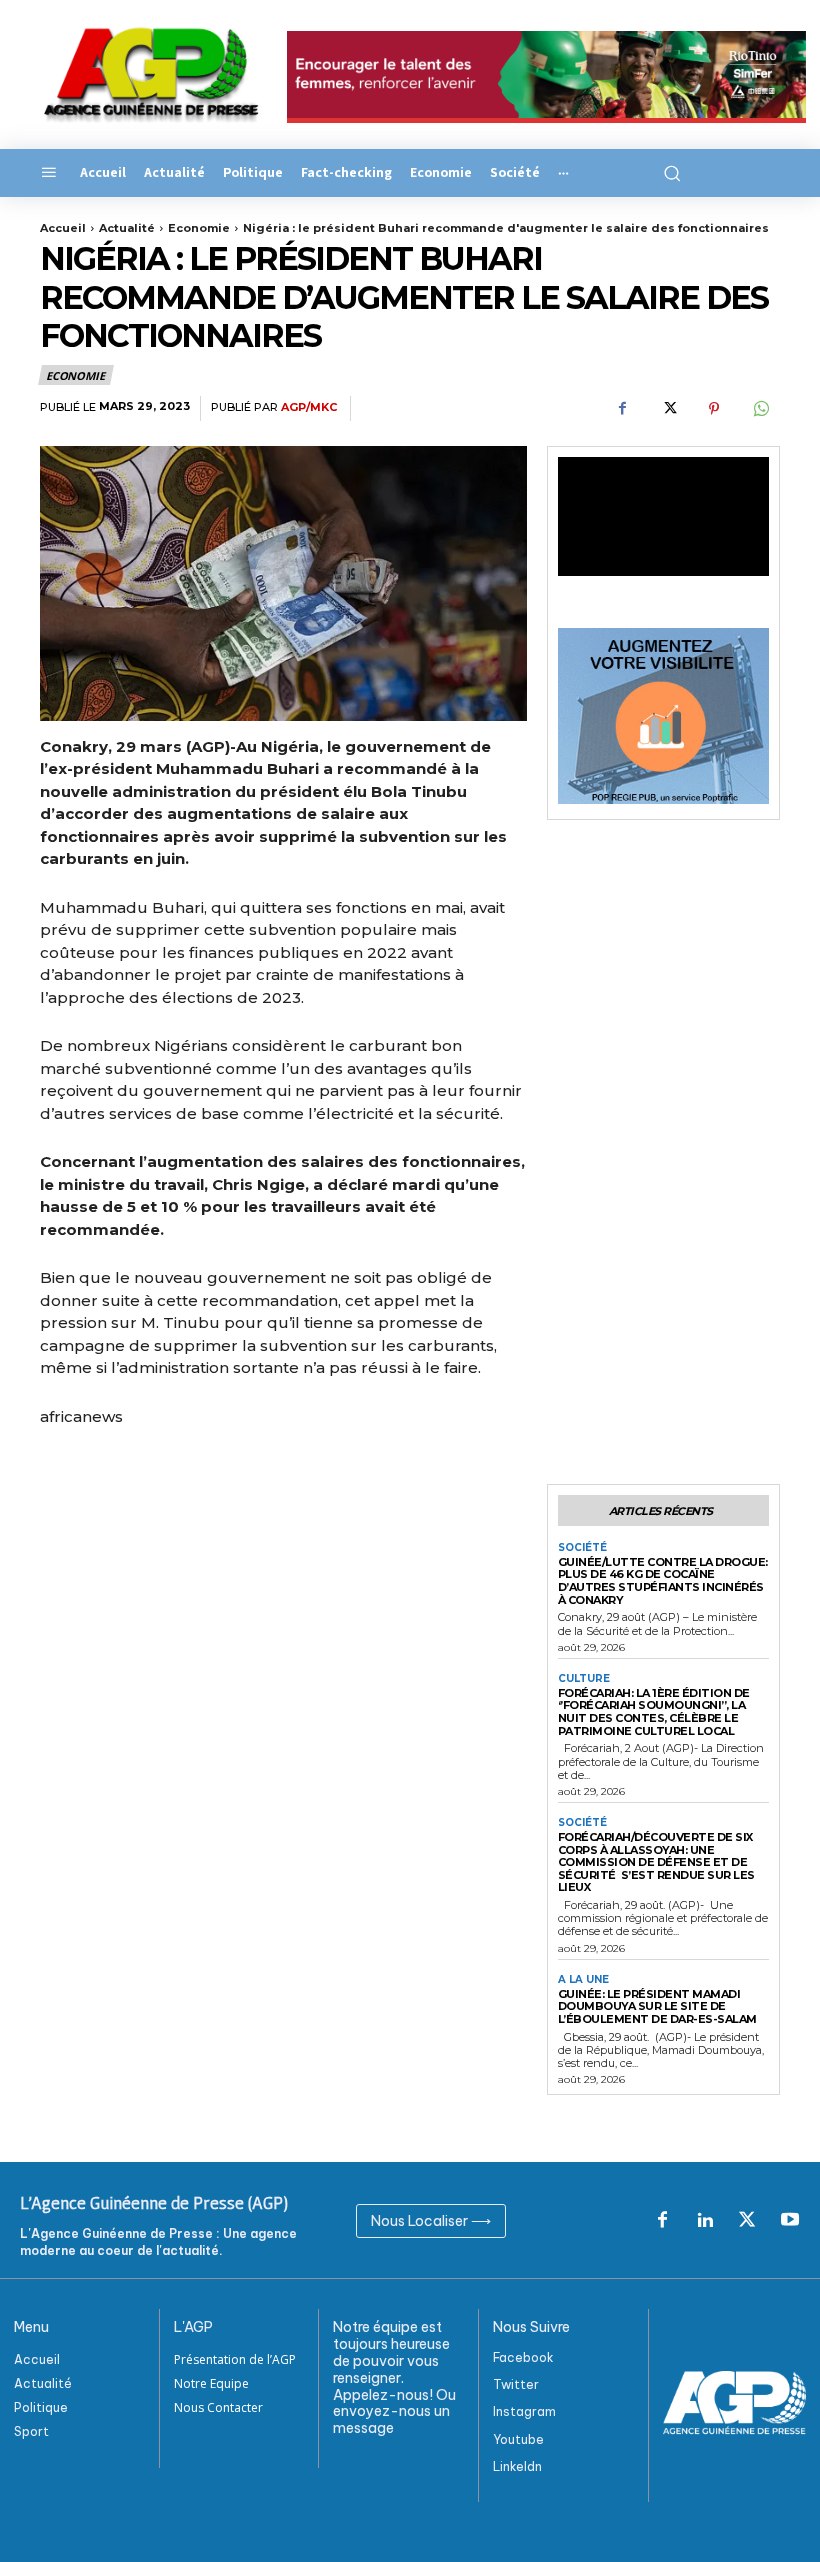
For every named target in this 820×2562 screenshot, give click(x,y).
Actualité (127, 228)
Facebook (523, 2357)
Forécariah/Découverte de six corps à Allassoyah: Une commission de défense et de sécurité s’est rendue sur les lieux (656, 1862)
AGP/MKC (309, 407)
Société (582, 1548)
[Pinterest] (714, 409)
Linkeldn (517, 2466)
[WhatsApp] (760, 409)
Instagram (524, 2411)
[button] (669, 173)
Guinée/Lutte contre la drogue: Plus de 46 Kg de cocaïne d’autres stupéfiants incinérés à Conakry (663, 1581)
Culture (584, 1679)
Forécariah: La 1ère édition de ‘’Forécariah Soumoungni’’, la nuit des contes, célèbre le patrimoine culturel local (654, 1712)
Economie (199, 228)
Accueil (63, 228)
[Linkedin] (705, 2221)
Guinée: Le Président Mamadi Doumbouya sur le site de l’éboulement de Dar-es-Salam (657, 2006)
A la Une (583, 1980)
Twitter (516, 2384)
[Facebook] (622, 409)
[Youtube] (790, 2221)
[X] (668, 409)
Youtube (518, 2439)
